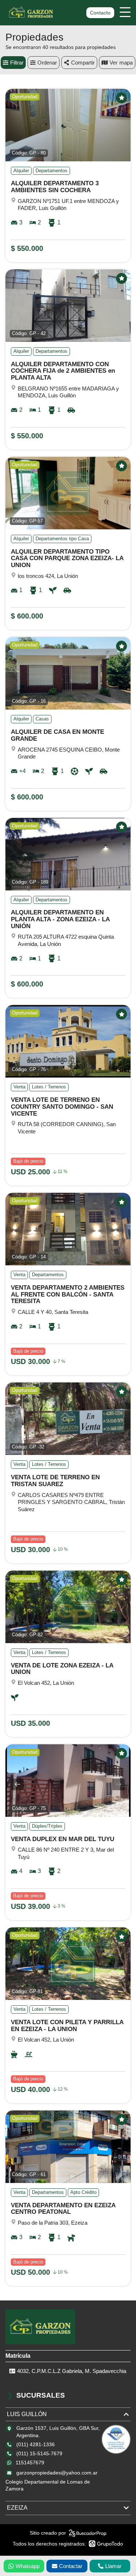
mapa (126, 63)
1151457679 (30, 2463)
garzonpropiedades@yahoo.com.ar (57, 2473)
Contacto (100, 13)
